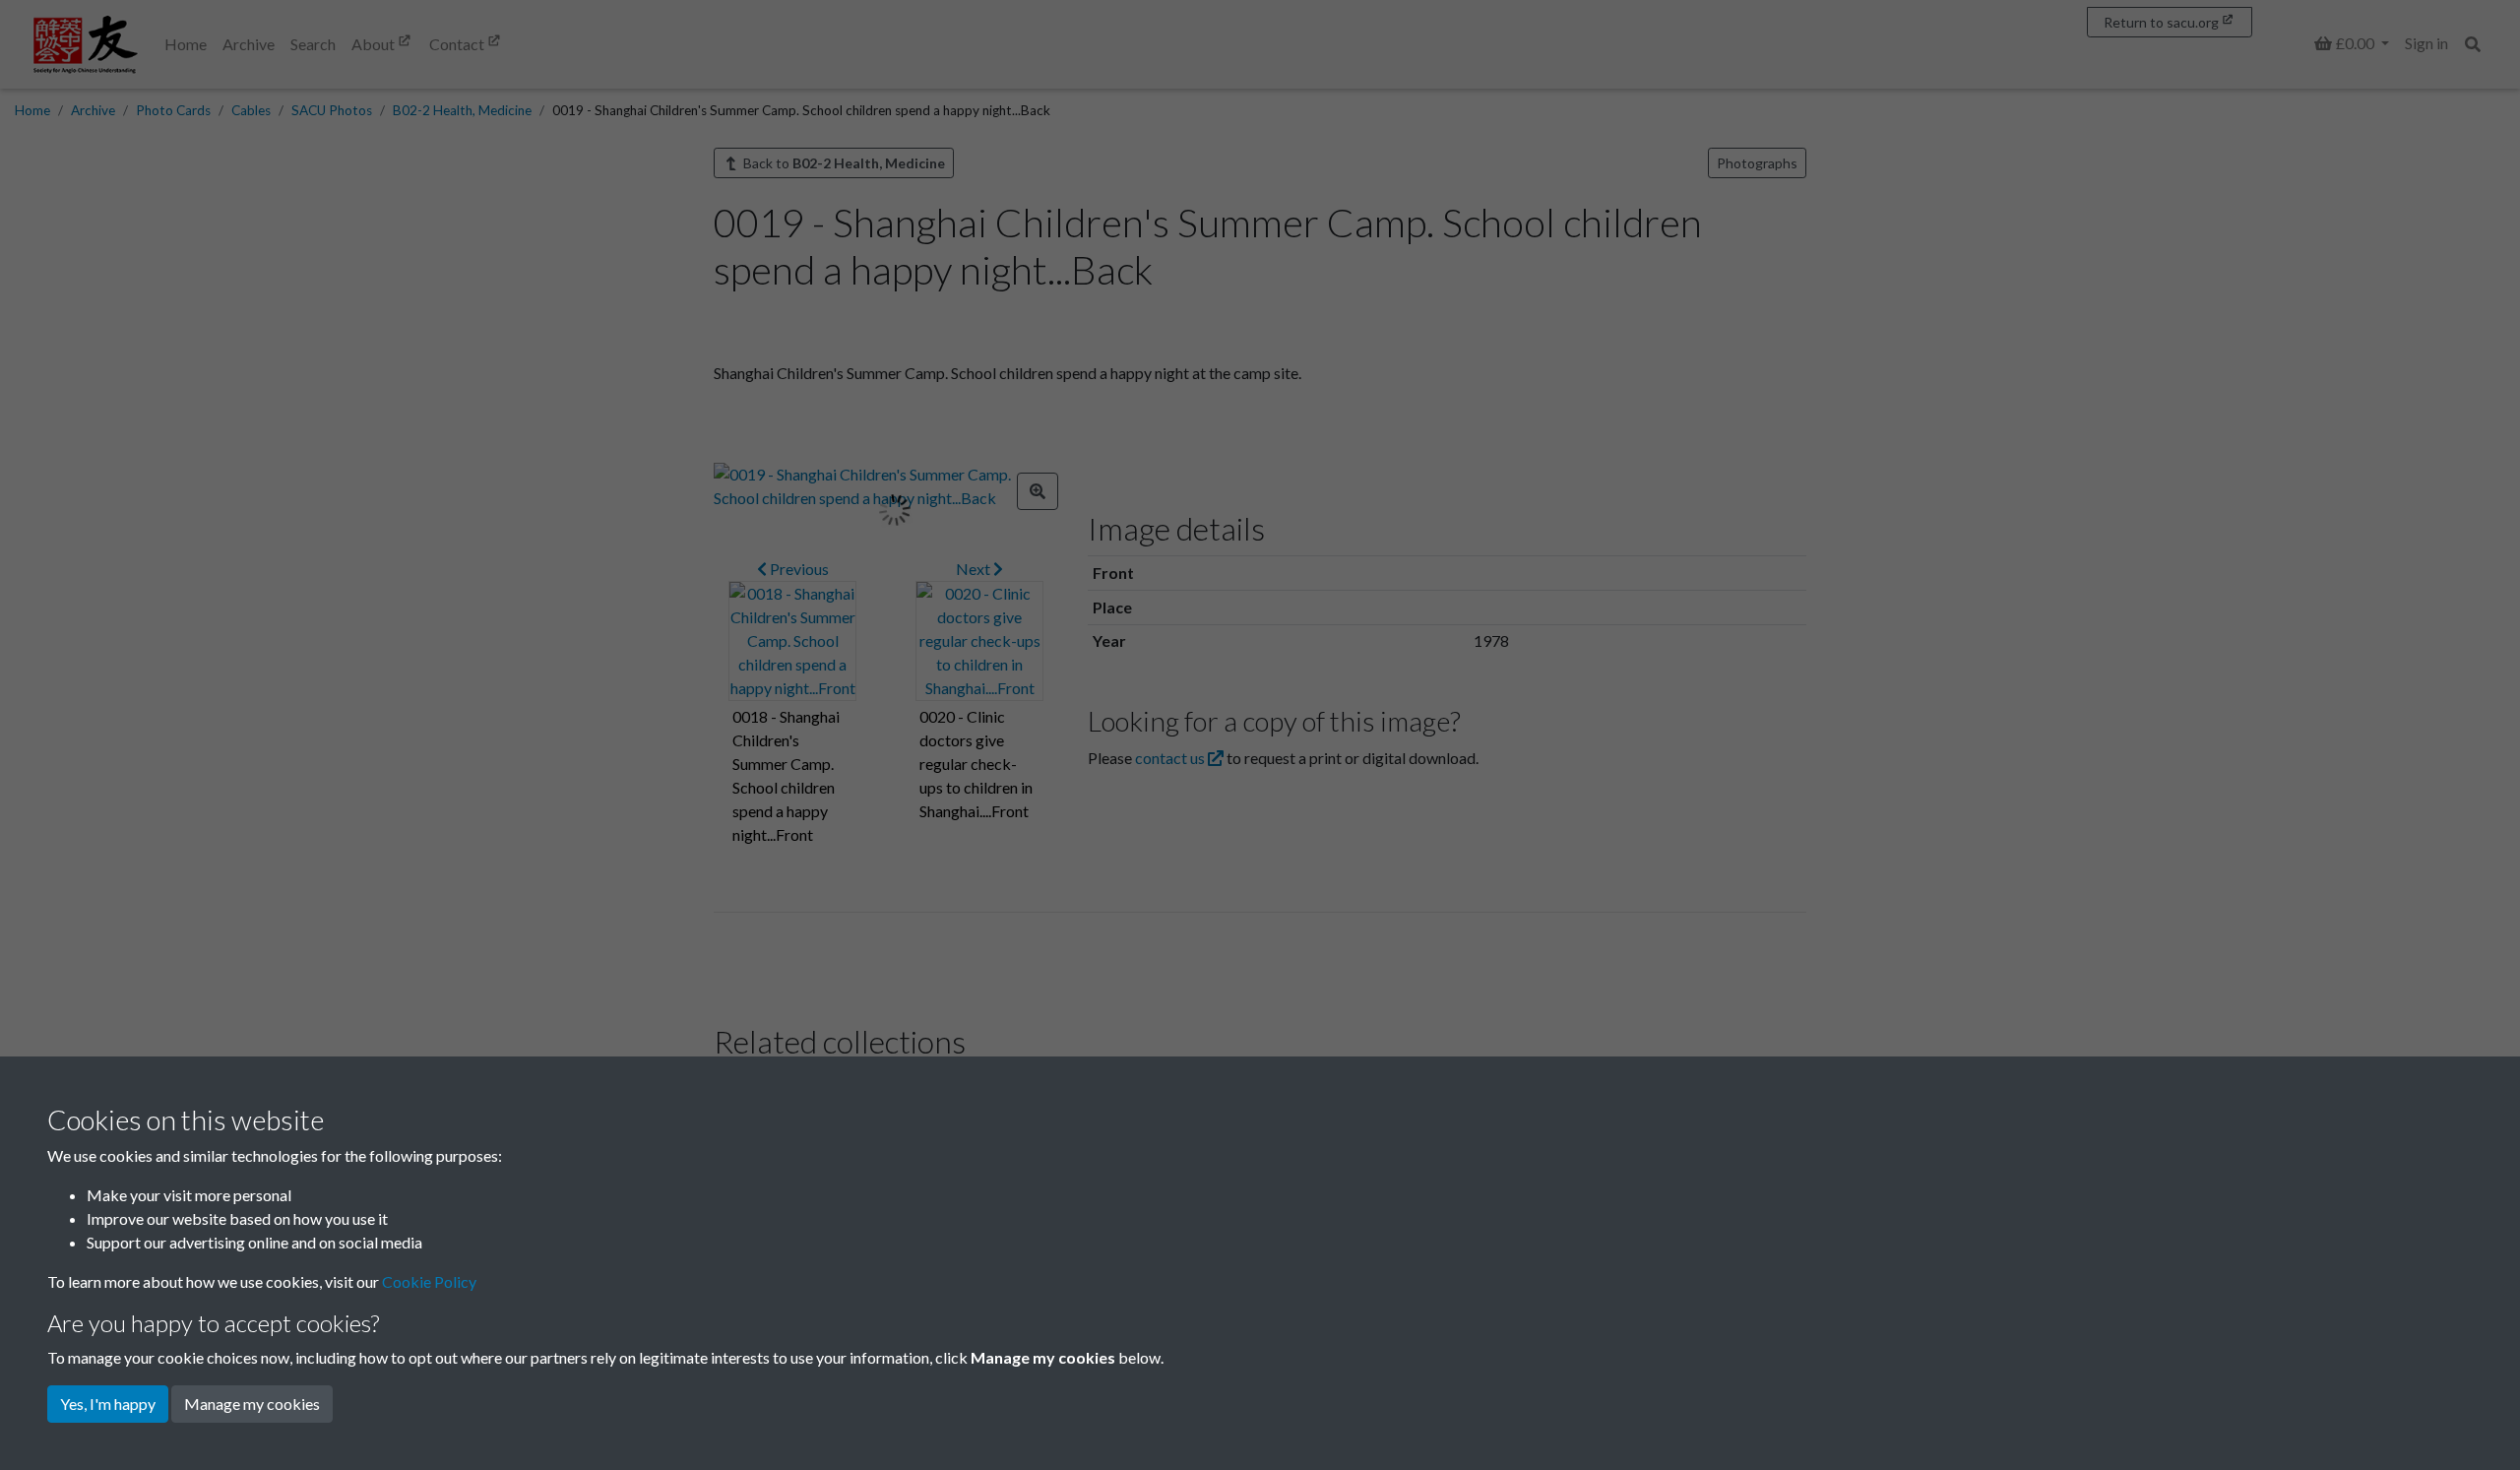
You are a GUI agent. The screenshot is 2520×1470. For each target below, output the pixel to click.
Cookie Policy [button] (429, 1281)
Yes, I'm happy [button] (108, 1404)
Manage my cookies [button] (252, 1404)
